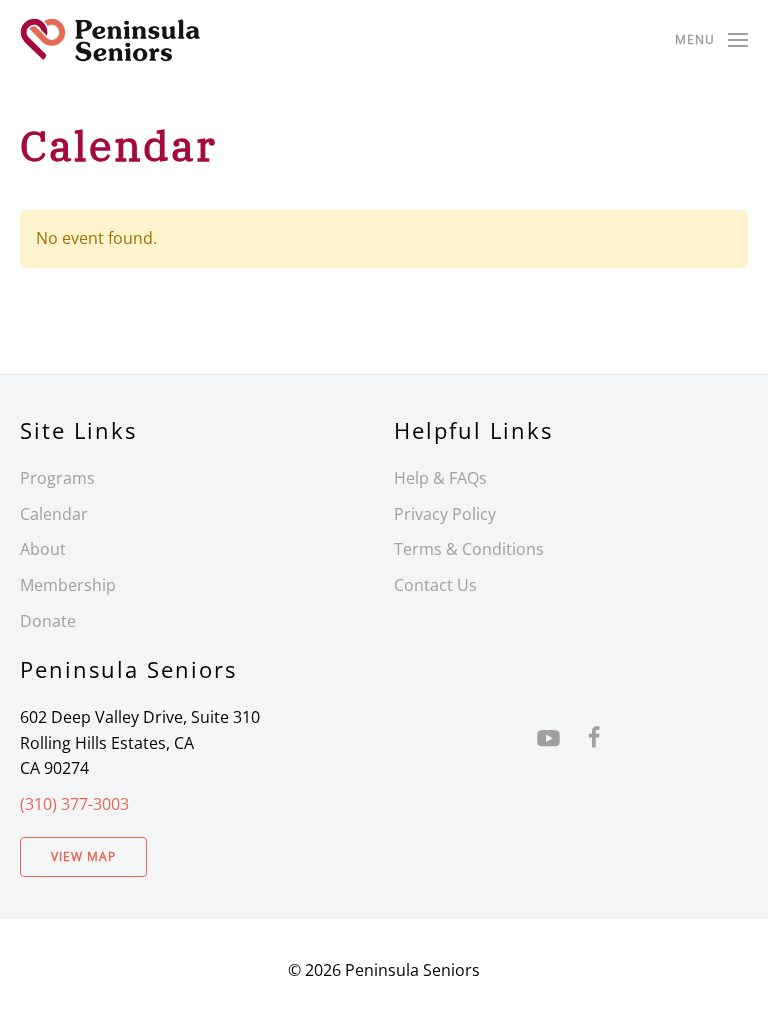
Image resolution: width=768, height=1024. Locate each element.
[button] (711, 40)
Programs (57, 478)
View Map (83, 856)
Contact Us (435, 585)
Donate (48, 621)
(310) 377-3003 (74, 804)
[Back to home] (110, 40)
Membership (68, 585)
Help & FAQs (440, 478)
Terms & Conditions (469, 549)
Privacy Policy (445, 514)
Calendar (54, 514)
